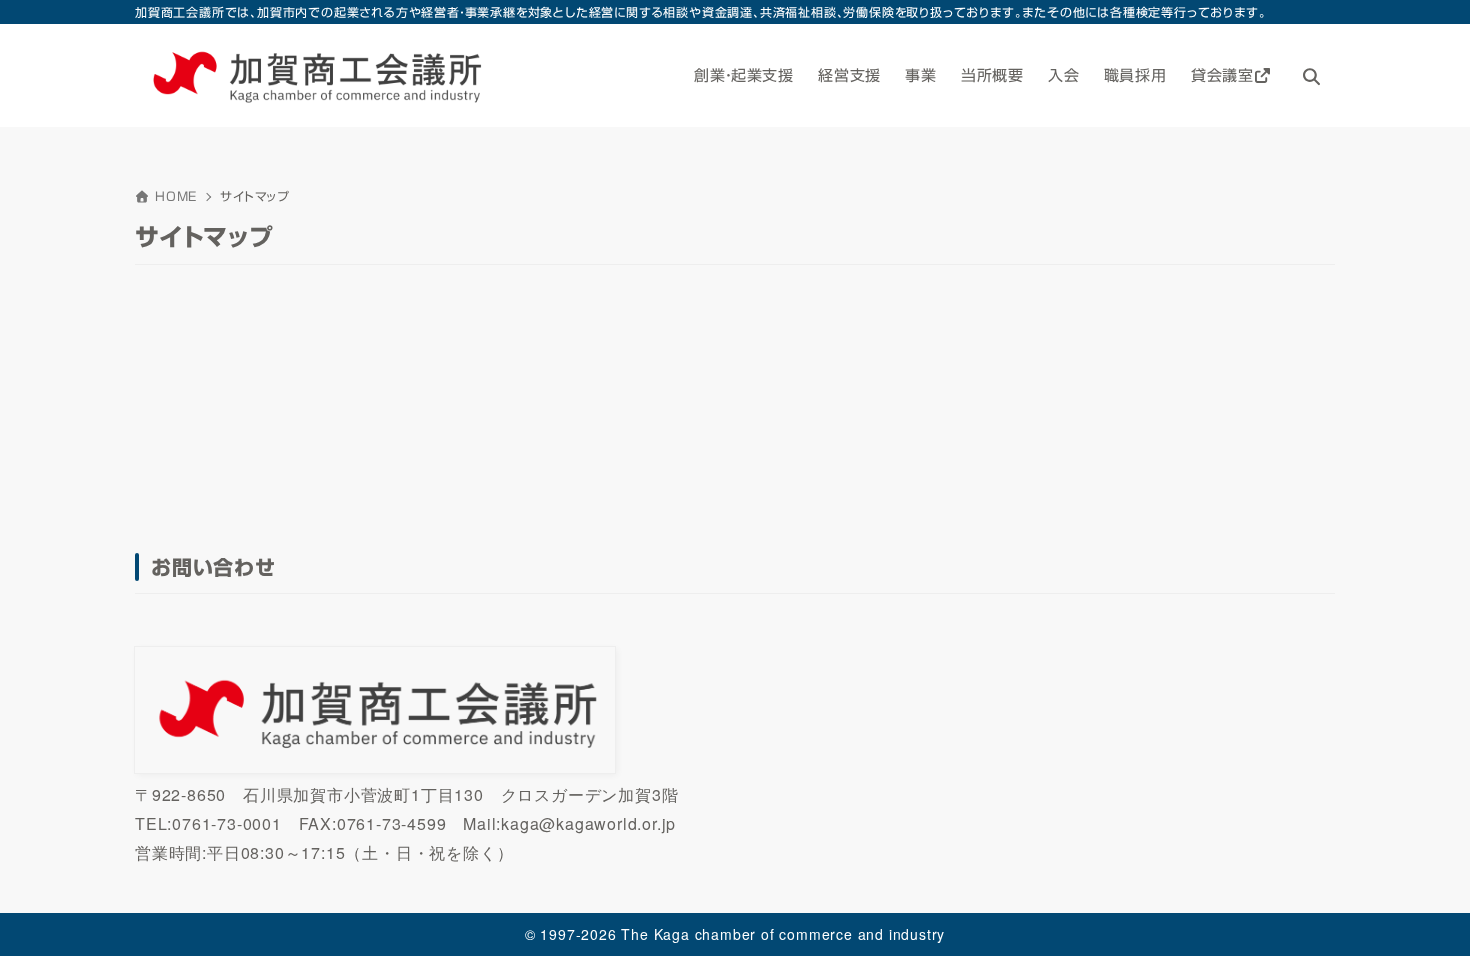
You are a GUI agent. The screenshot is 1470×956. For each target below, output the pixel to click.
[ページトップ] (1425, 836)
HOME (176, 196)
